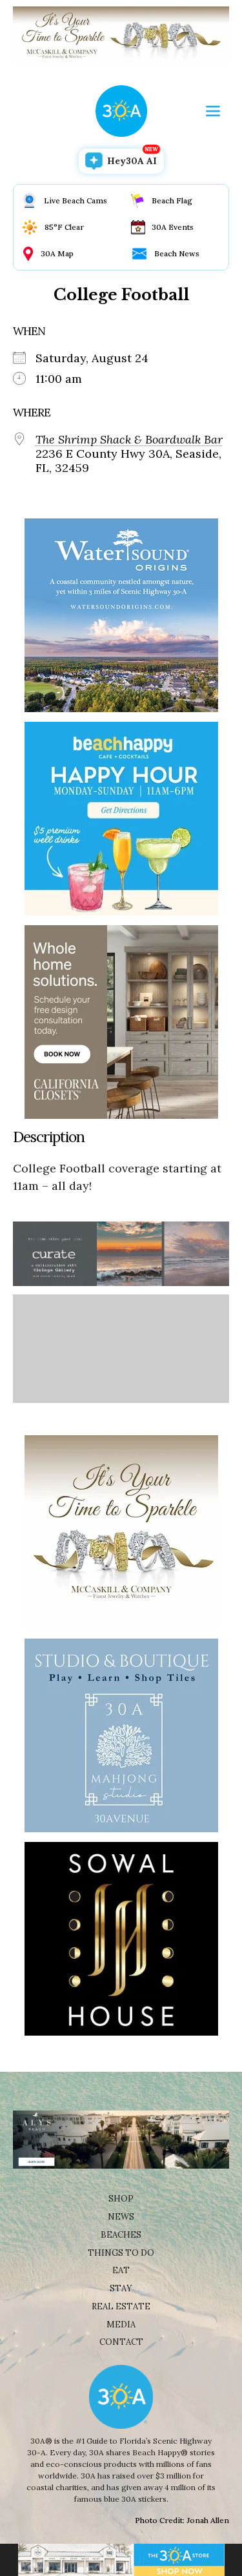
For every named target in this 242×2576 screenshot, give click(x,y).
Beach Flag (172, 200)
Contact (121, 2342)
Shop (121, 2199)
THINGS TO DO (121, 2253)
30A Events (173, 227)
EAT (121, 2270)
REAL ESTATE (121, 2306)
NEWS (121, 2217)
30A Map (57, 253)
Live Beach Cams (76, 200)
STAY (121, 2288)
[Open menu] (213, 111)
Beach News (177, 253)
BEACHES (121, 2235)
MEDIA (121, 2325)
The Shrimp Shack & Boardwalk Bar (129, 440)
